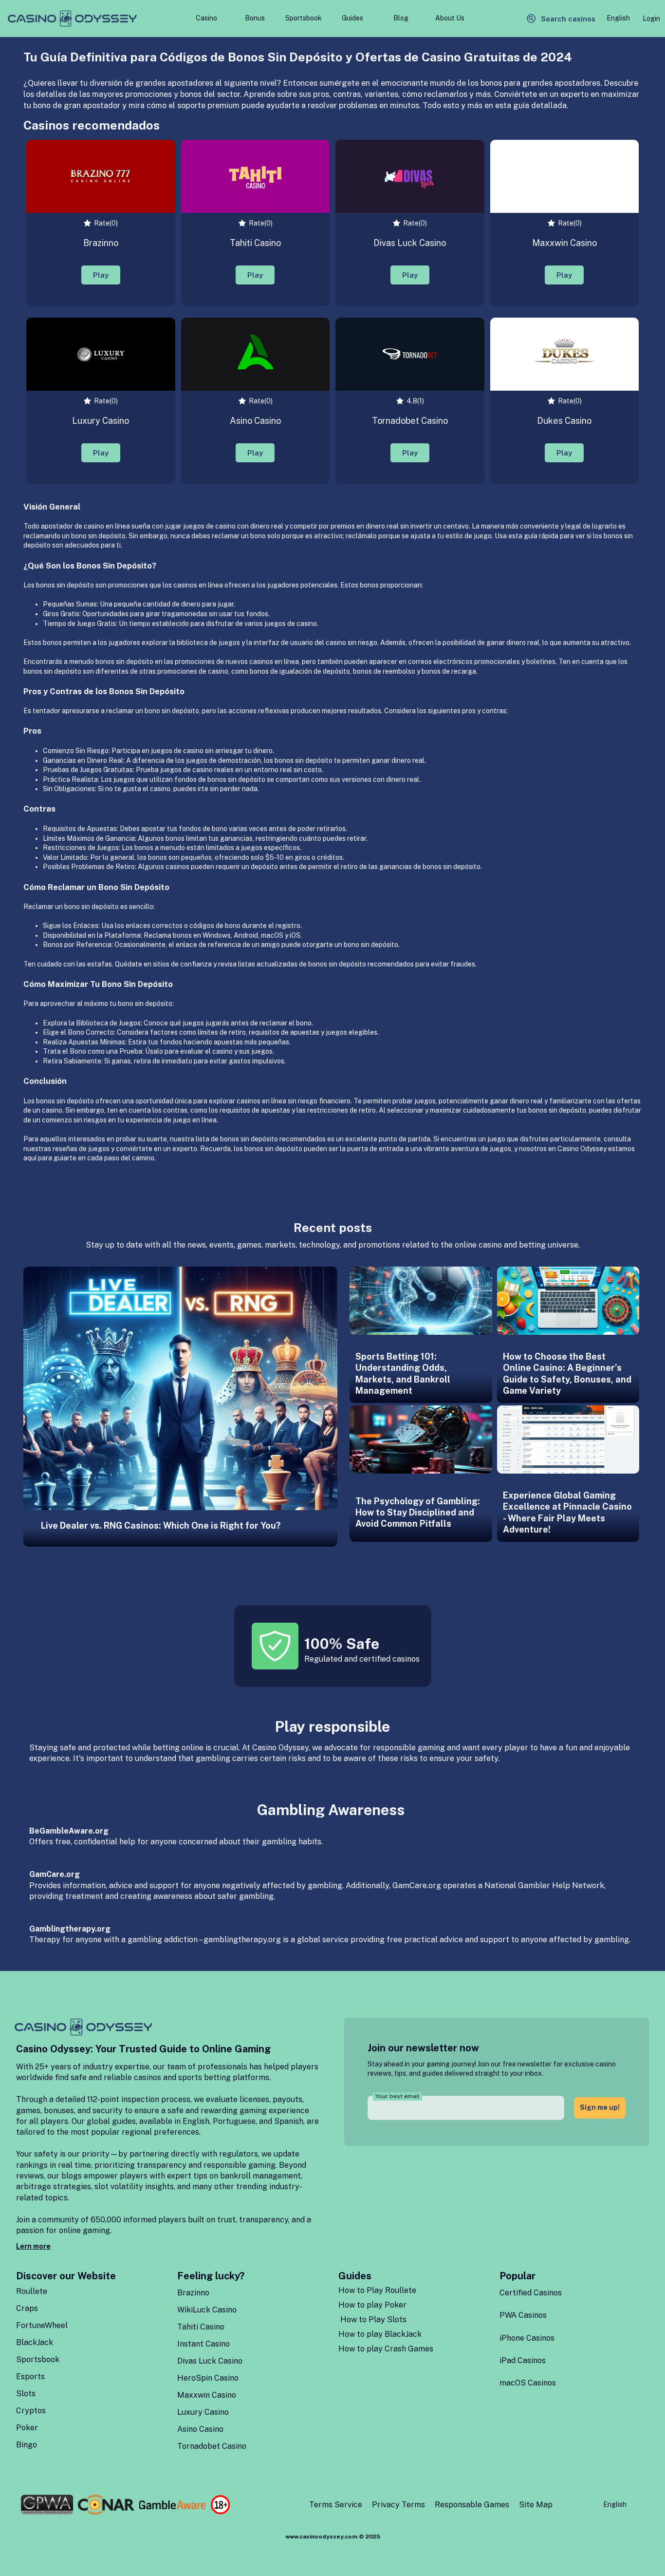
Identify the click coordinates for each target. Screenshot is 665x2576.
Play (101, 275)
